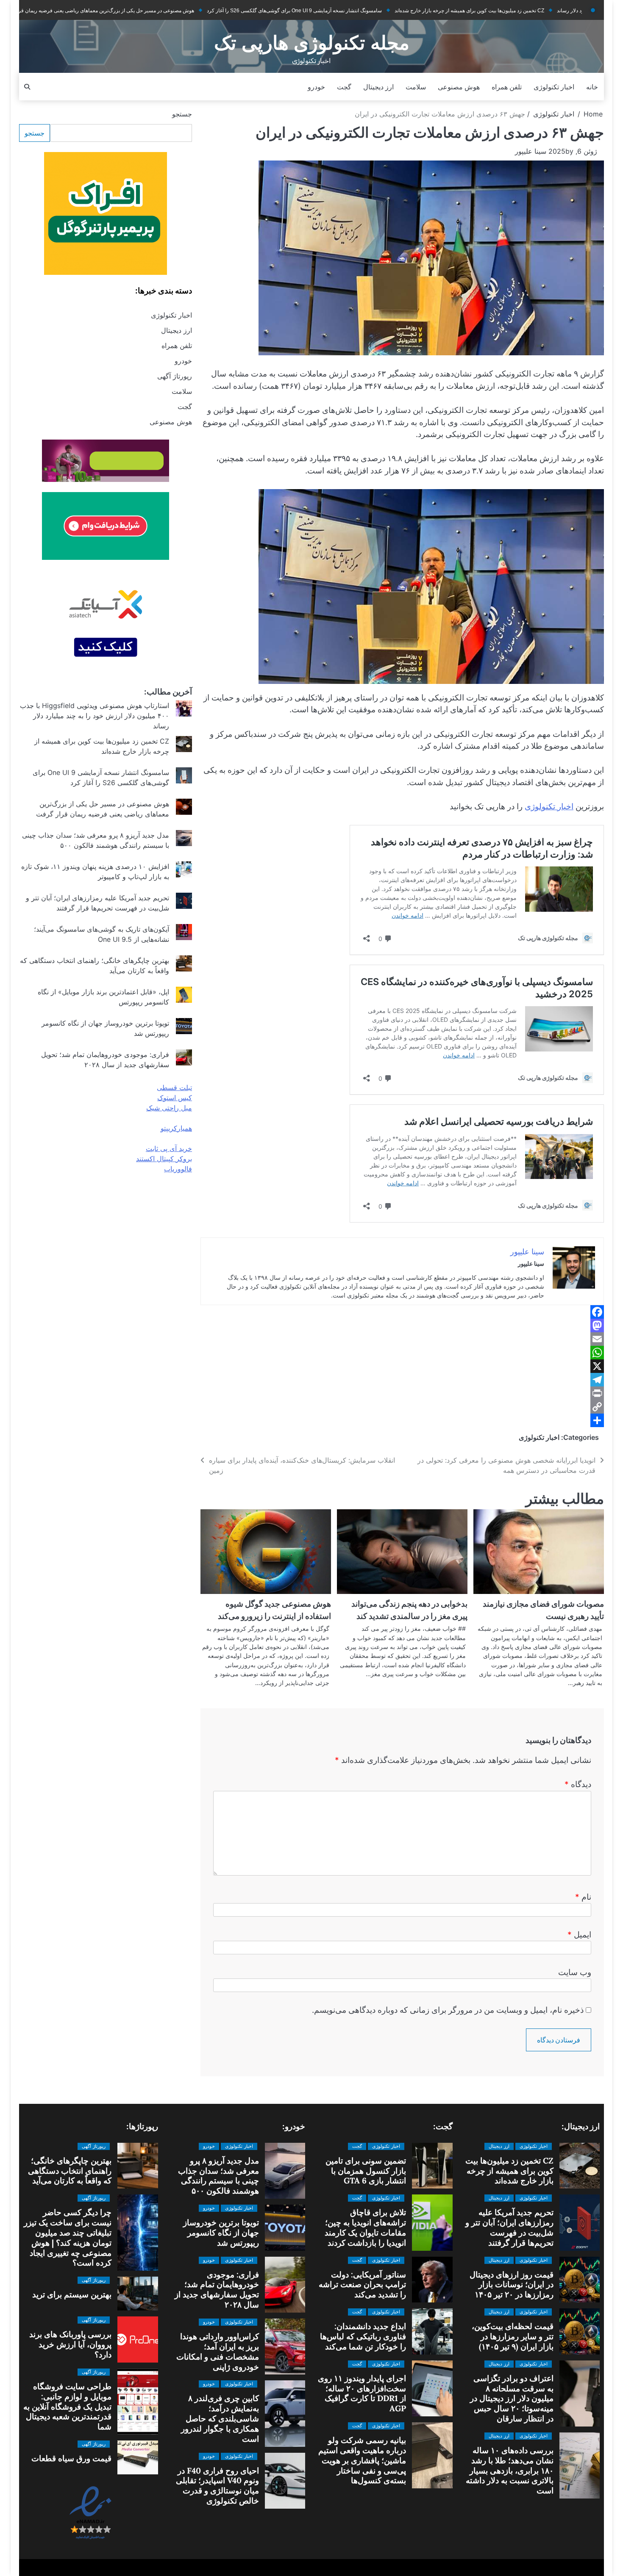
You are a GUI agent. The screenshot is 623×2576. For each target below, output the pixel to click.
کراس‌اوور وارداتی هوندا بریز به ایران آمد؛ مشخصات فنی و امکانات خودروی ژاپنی (218, 2352)
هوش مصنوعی (459, 87)
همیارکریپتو (176, 1128)
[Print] (402, 1393)
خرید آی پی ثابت (169, 1148)
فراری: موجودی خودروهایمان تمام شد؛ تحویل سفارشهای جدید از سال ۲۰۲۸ (217, 2290)
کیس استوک (175, 1098)
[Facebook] (402, 1312)
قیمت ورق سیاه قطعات (71, 2458)
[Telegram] (402, 1380)
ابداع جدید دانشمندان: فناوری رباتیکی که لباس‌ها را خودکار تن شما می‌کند (363, 2336)
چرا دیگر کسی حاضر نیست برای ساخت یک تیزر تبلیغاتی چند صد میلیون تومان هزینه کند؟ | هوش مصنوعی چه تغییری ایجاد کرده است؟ (68, 2237)
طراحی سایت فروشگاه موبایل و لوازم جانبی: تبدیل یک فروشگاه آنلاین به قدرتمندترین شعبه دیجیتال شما (67, 2406)
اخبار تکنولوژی (554, 87)
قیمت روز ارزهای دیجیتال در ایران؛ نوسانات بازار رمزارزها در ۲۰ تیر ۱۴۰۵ (512, 2285)
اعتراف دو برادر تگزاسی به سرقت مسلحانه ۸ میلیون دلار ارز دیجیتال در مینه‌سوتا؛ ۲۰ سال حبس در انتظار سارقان (512, 2398)
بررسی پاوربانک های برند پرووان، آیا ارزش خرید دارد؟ (70, 2344)
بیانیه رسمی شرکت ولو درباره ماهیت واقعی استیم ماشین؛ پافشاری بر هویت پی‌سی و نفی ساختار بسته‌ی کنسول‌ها (362, 2460)
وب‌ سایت (575, 1972)
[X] (402, 1366)
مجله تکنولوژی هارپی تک (312, 43)
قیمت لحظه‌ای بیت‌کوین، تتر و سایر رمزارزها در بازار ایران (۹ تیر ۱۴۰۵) (513, 2336)
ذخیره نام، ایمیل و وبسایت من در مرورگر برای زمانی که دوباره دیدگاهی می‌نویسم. (448, 2010)
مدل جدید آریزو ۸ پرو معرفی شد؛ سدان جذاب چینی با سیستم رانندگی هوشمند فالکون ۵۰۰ (218, 2176)
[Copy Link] (402, 1407)
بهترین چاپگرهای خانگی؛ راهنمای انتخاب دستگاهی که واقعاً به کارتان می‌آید (70, 2171)
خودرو (316, 87)
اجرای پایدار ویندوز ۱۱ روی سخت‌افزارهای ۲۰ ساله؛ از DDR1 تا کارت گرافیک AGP (362, 2393)
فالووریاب (178, 1169)
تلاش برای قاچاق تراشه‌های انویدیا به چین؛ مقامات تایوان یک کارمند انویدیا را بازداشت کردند (365, 2227)
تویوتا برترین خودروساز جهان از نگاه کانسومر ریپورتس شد (221, 2233)
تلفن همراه (507, 87)
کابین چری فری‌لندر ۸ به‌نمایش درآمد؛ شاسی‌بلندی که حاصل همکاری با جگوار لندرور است (220, 2418)
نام (583, 1897)
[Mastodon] (402, 1325)
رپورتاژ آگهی (175, 376)
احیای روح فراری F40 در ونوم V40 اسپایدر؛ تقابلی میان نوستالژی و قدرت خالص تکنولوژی (217, 2486)
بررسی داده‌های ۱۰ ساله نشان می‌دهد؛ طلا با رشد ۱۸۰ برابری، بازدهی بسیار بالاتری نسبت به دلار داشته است (510, 2470)
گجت (344, 87)
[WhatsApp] (402, 1353)
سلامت (416, 87)
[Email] (402, 1339)
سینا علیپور (531, 151)
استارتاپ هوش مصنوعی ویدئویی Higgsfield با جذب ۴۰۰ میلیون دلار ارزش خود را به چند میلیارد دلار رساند (95, 716)
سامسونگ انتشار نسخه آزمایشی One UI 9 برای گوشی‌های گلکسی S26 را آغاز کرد (232, 11)
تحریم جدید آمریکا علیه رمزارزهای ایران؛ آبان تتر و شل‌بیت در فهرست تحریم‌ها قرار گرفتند (509, 2227)
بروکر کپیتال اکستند (164, 1159)
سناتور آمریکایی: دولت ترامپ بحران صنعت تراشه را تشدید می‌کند (362, 2285)
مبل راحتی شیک (169, 1108)
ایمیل (579, 1935)
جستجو (182, 114)
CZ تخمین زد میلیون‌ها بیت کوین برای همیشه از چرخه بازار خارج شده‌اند (407, 11)
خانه (592, 87)
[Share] (402, 1420)
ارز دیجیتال (378, 87)
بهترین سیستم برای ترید (72, 2294)
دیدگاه (578, 1784)
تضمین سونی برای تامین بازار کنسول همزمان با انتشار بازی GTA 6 (366, 2171)
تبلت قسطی (174, 1087)
